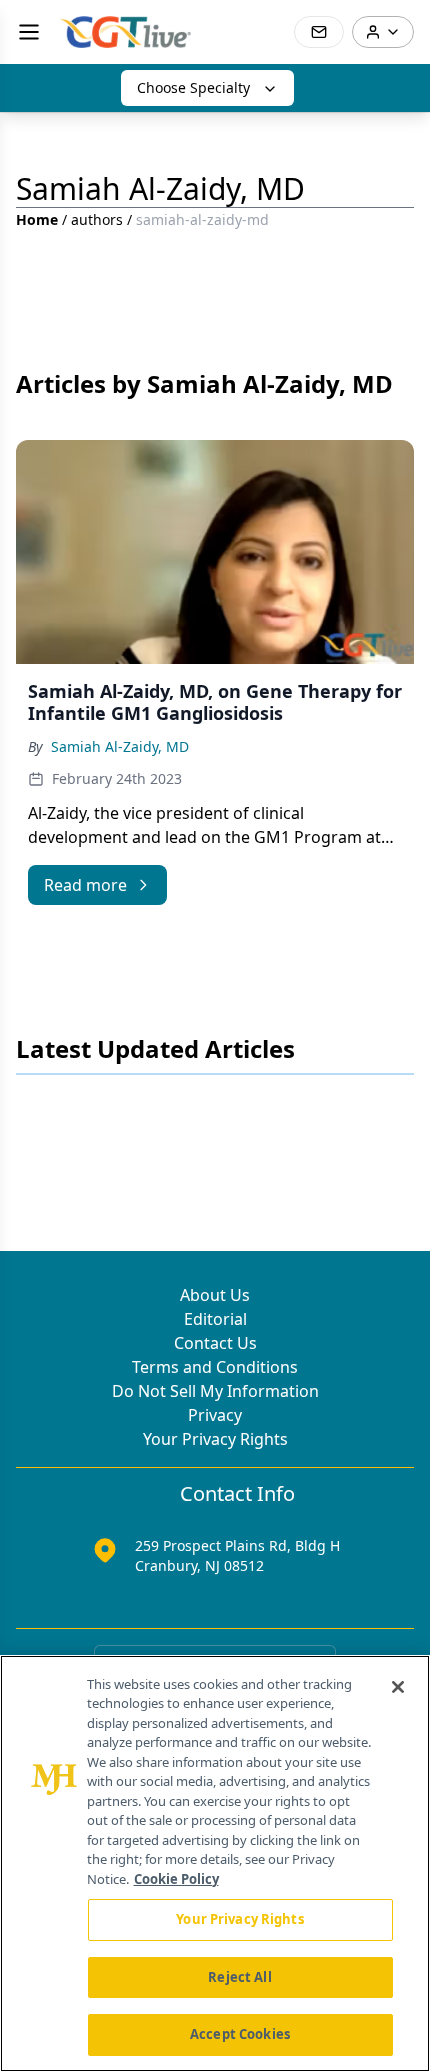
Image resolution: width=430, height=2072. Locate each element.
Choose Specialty (193, 87)
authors (97, 219)
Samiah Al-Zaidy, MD (120, 746)
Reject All (239, 1977)
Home (37, 219)
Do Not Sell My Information (215, 1391)
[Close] (398, 1687)
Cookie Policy (176, 1879)
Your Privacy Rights (215, 1439)
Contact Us (215, 1343)
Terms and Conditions (215, 1367)
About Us (215, 1295)
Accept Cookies (240, 2034)
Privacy (215, 1415)
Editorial (215, 1319)
